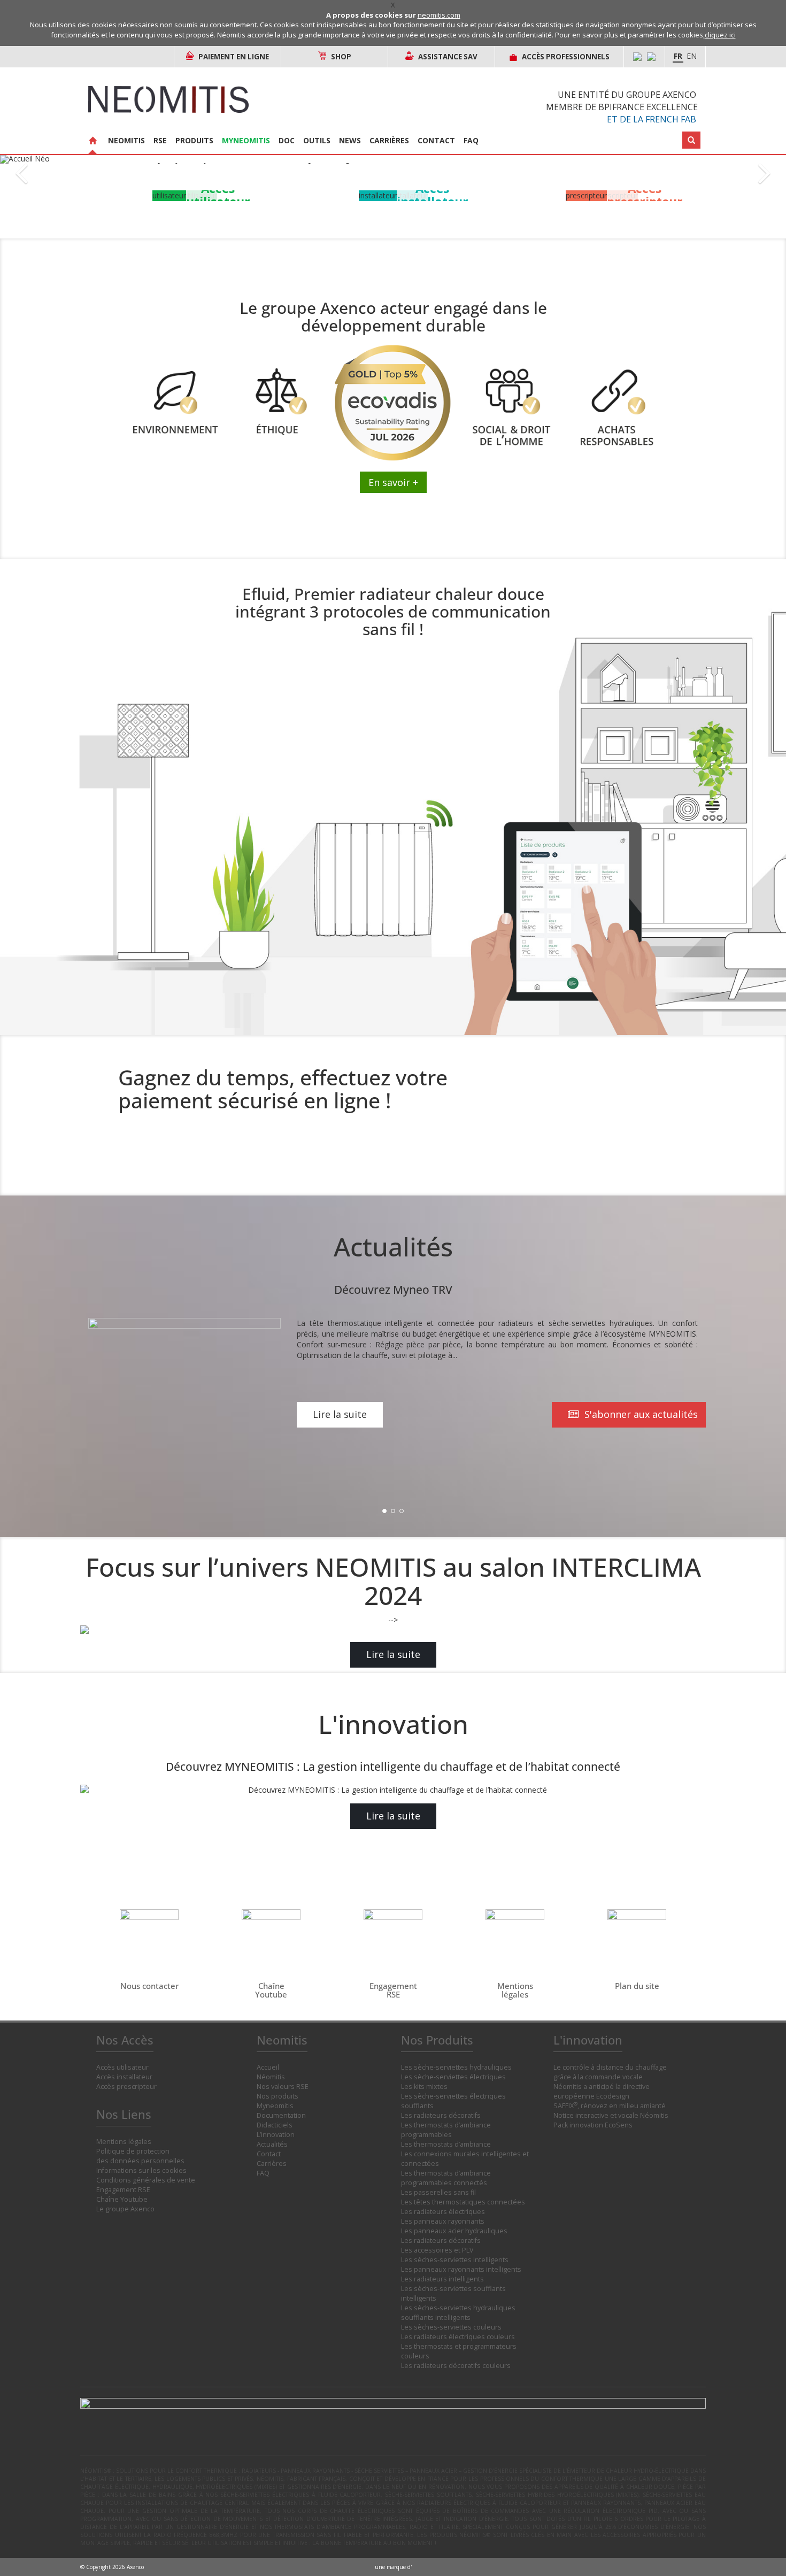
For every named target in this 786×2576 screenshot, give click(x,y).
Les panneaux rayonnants (443, 2221)
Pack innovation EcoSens (593, 2125)
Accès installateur (124, 2077)
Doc (287, 140)
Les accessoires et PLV (437, 2250)
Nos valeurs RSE (283, 2087)
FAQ (471, 140)
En (692, 56)
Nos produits (278, 2096)
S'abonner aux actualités (640, 1414)
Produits (194, 140)
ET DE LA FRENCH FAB (652, 119)
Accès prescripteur (126, 2087)
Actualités (272, 2144)
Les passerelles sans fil (438, 2192)
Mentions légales (124, 2142)
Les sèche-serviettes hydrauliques (456, 2067)
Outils (317, 140)
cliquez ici (720, 35)
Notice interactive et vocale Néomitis (611, 2115)
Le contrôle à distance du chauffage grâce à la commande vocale (610, 2072)
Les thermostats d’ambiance (446, 2144)
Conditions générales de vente (146, 2180)
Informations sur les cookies (141, 2170)
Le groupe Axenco (125, 2209)
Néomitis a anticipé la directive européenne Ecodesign (602, 2091)
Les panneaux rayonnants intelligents (461, 2269)
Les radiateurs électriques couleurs (458, 2337)
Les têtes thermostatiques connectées (463, 2202)
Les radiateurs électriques (443, 2212)
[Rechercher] (691, 140)
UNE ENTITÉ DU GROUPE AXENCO (627, 95)
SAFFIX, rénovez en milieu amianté (610, 2106)
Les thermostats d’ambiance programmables (446, 2130)
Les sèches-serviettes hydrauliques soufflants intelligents (458, 2313)
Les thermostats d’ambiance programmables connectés (446, 2178)
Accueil (268, 2067)
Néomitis (271, 2077)
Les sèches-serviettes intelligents (455, 2260)
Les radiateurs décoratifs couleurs (456, 2366)
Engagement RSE (123, 2190)
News (350, 140)
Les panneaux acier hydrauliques (454, 2231)
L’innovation (276, 2135)
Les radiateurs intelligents (442, 2279)
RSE (160, 140)
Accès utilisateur (122, 2067)
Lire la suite (340, 1414)
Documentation (281, 2115)
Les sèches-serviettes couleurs (451, 2327)
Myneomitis (246, 140)
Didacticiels (275, 2125)
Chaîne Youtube (122, 2199)
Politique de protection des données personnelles (140, 2156)
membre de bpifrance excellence (622, 107)
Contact (436, 140)
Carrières (389, 140)
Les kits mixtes (424, 2087)
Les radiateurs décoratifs (441, 2115)
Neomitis (126, 140)
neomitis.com (439, 15)
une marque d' (393, 2567)
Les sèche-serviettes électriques (453, 2077)
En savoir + (393, 482)
